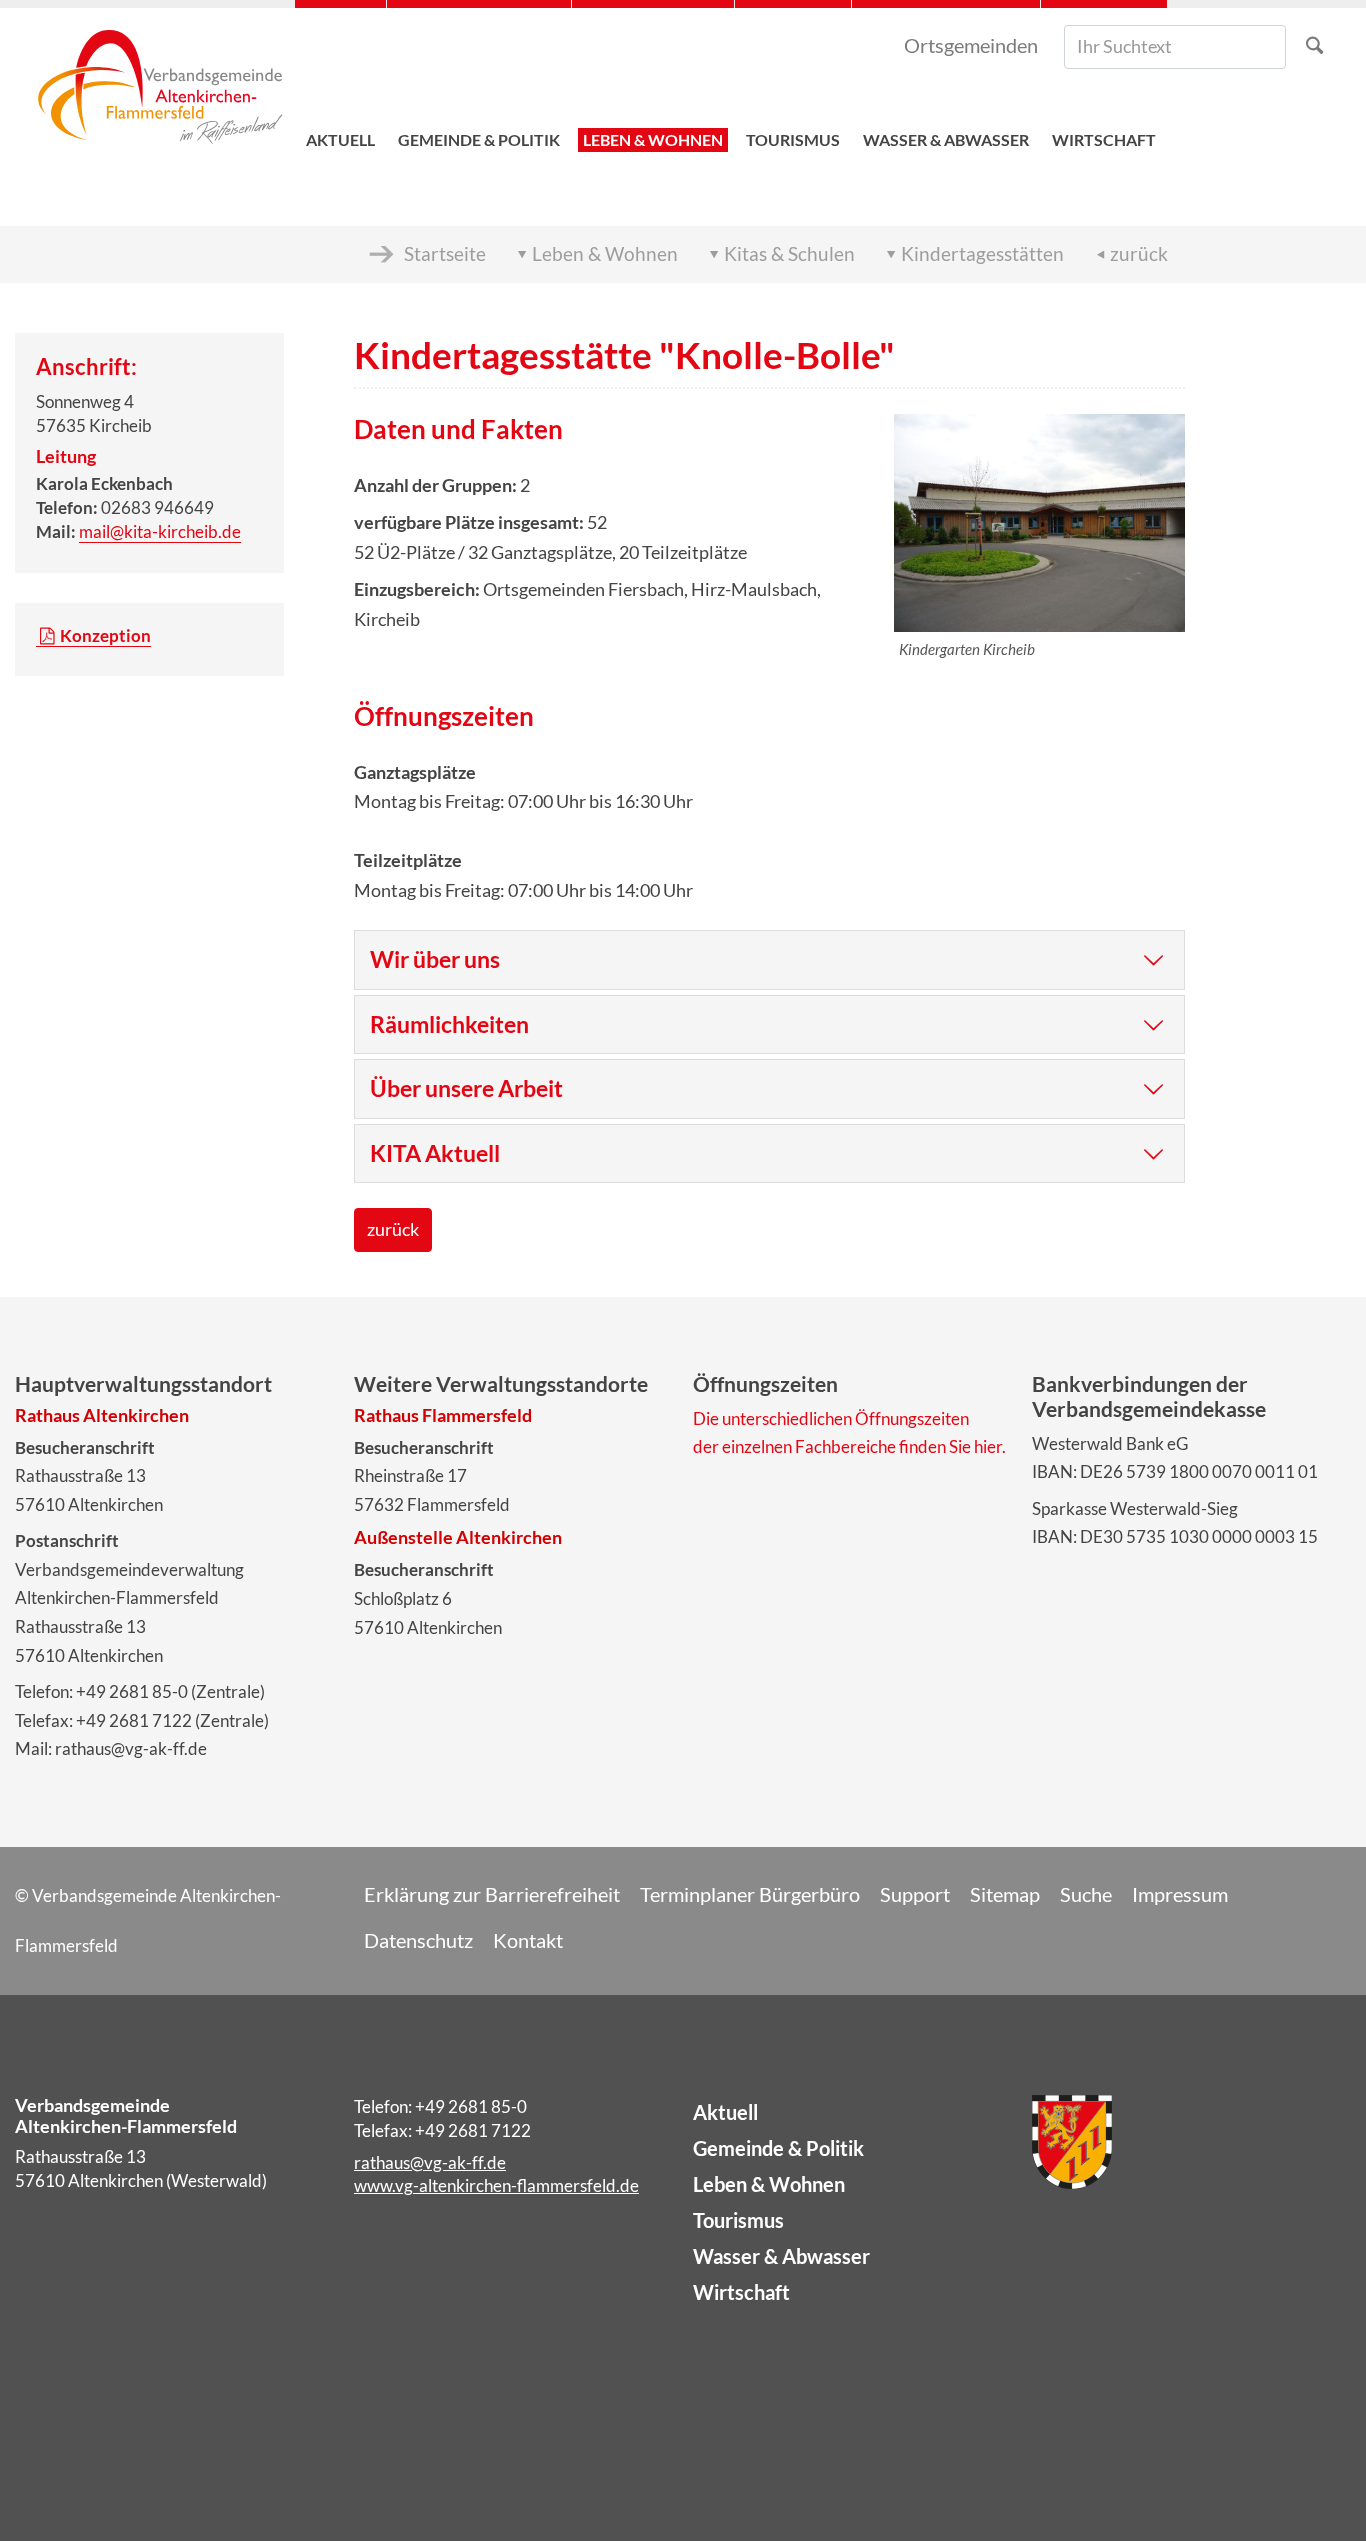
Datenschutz (418, 1940)
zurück (1139, 253)
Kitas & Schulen (789, 253)
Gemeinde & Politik (778, 2148)
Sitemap (1005, 1894)
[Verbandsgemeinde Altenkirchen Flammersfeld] (160, 90)
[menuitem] (340, 90)
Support (915, 1894)
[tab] (769, 959)
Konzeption (105, 635)
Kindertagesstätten (982, 253)
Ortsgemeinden (971, 45)
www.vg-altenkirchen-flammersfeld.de (496, 2185)
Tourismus (738, 2220)
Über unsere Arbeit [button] (466, 1088)
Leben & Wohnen (605, 253)
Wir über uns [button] (435, 959)
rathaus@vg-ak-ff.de (430, 2162)
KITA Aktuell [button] (435, 1153)
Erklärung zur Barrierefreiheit (492, 1894)
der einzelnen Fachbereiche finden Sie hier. (849, 1446)
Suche (1086, 1894)
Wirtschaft (741, 2292)
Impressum (1180, 1894)
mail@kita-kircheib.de (160, 531)
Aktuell (725, 2112)
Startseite (445, 253)
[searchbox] (1175, 47)
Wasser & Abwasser (781, 2256)
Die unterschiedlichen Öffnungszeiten (831, 1418)
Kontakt (528, 1940)
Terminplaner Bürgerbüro (750, 1894)
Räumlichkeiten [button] (449, 1024)
